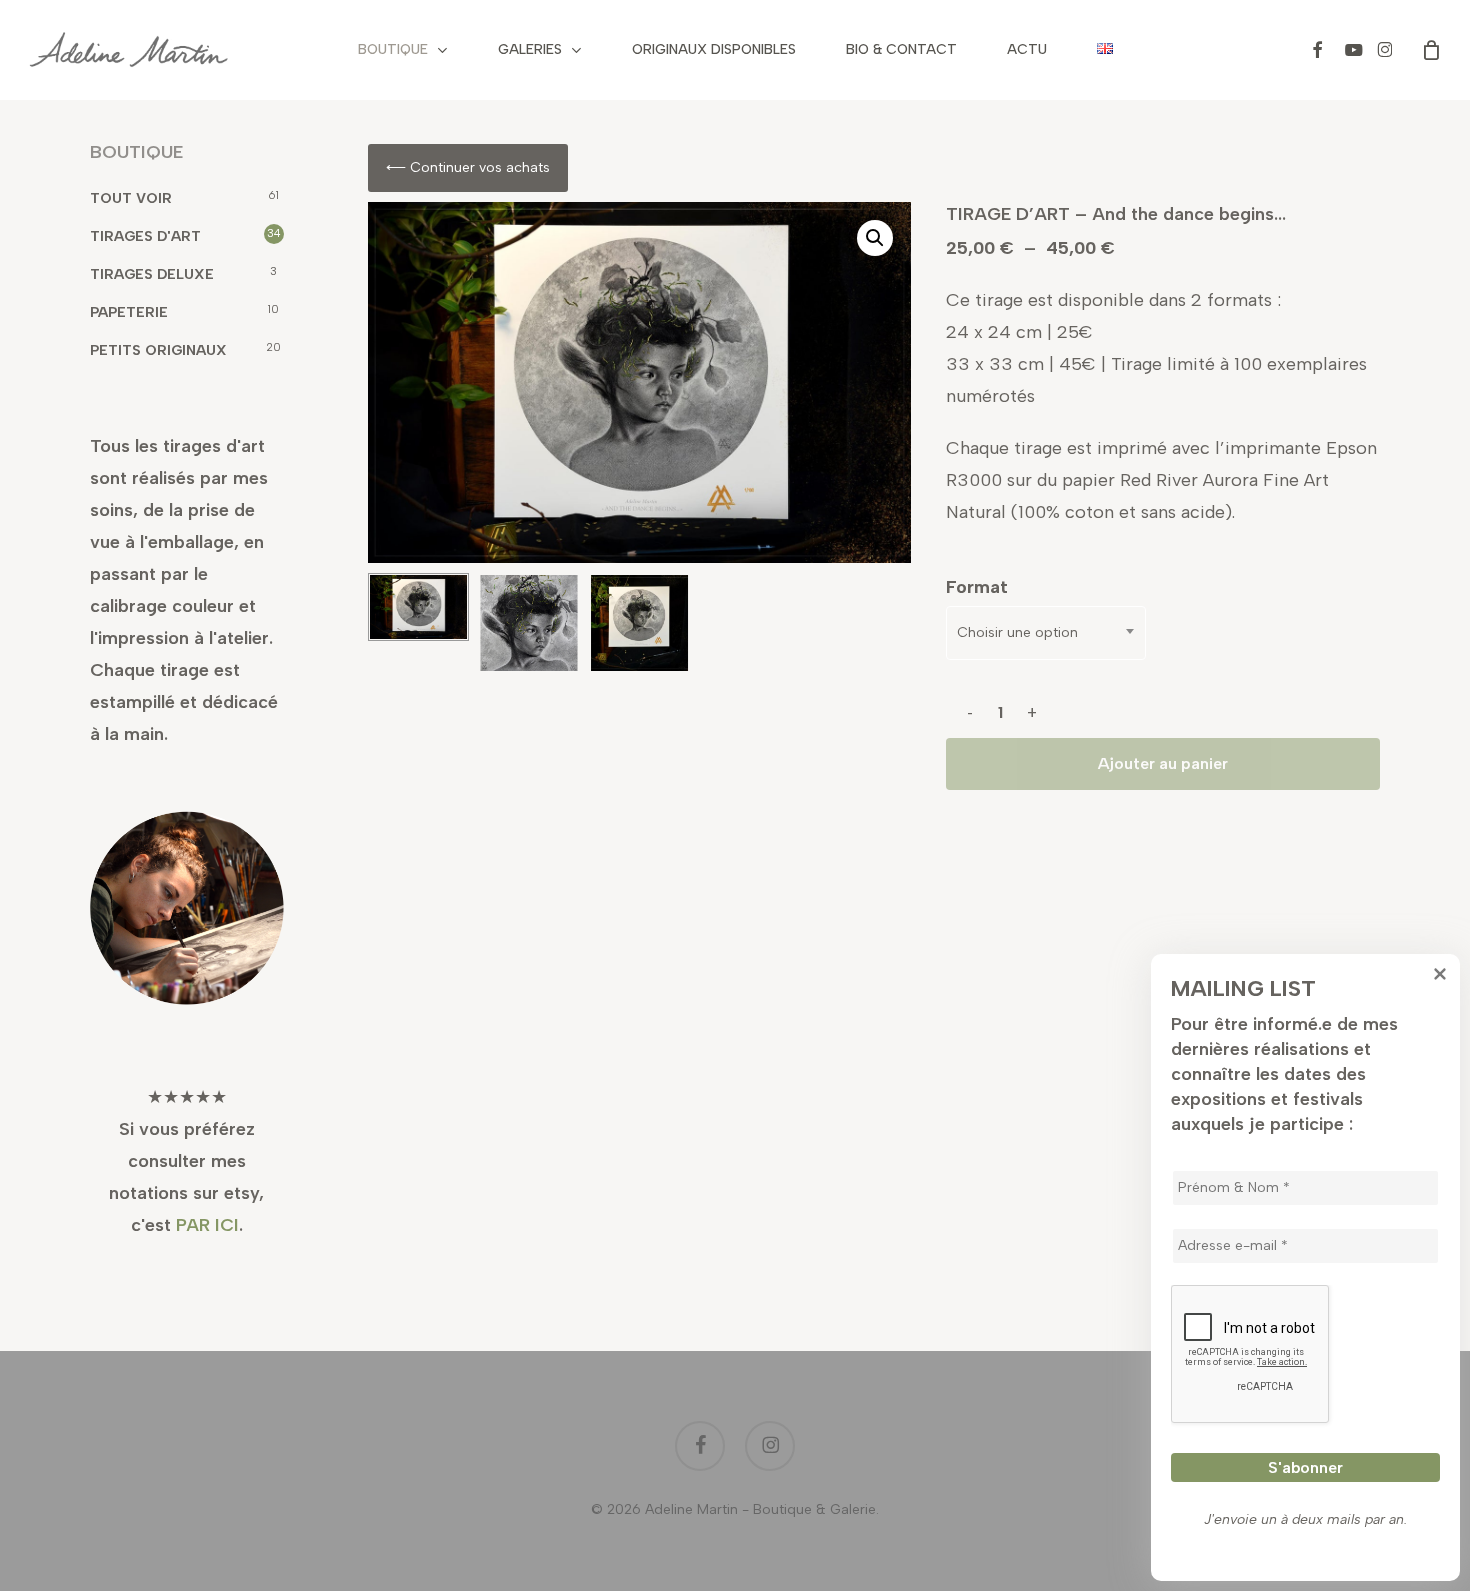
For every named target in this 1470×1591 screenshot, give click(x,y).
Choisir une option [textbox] (1017, 632)
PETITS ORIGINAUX (158, 350)
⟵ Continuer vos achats (468, 167)
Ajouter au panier (1163, 763)
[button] (875, 238)
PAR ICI (207, 1225)
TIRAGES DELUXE (152, 274)
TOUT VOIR (131, 198)
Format (977, 587)
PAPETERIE (129, 312)
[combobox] (1046, 633)
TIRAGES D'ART (145, 236)
